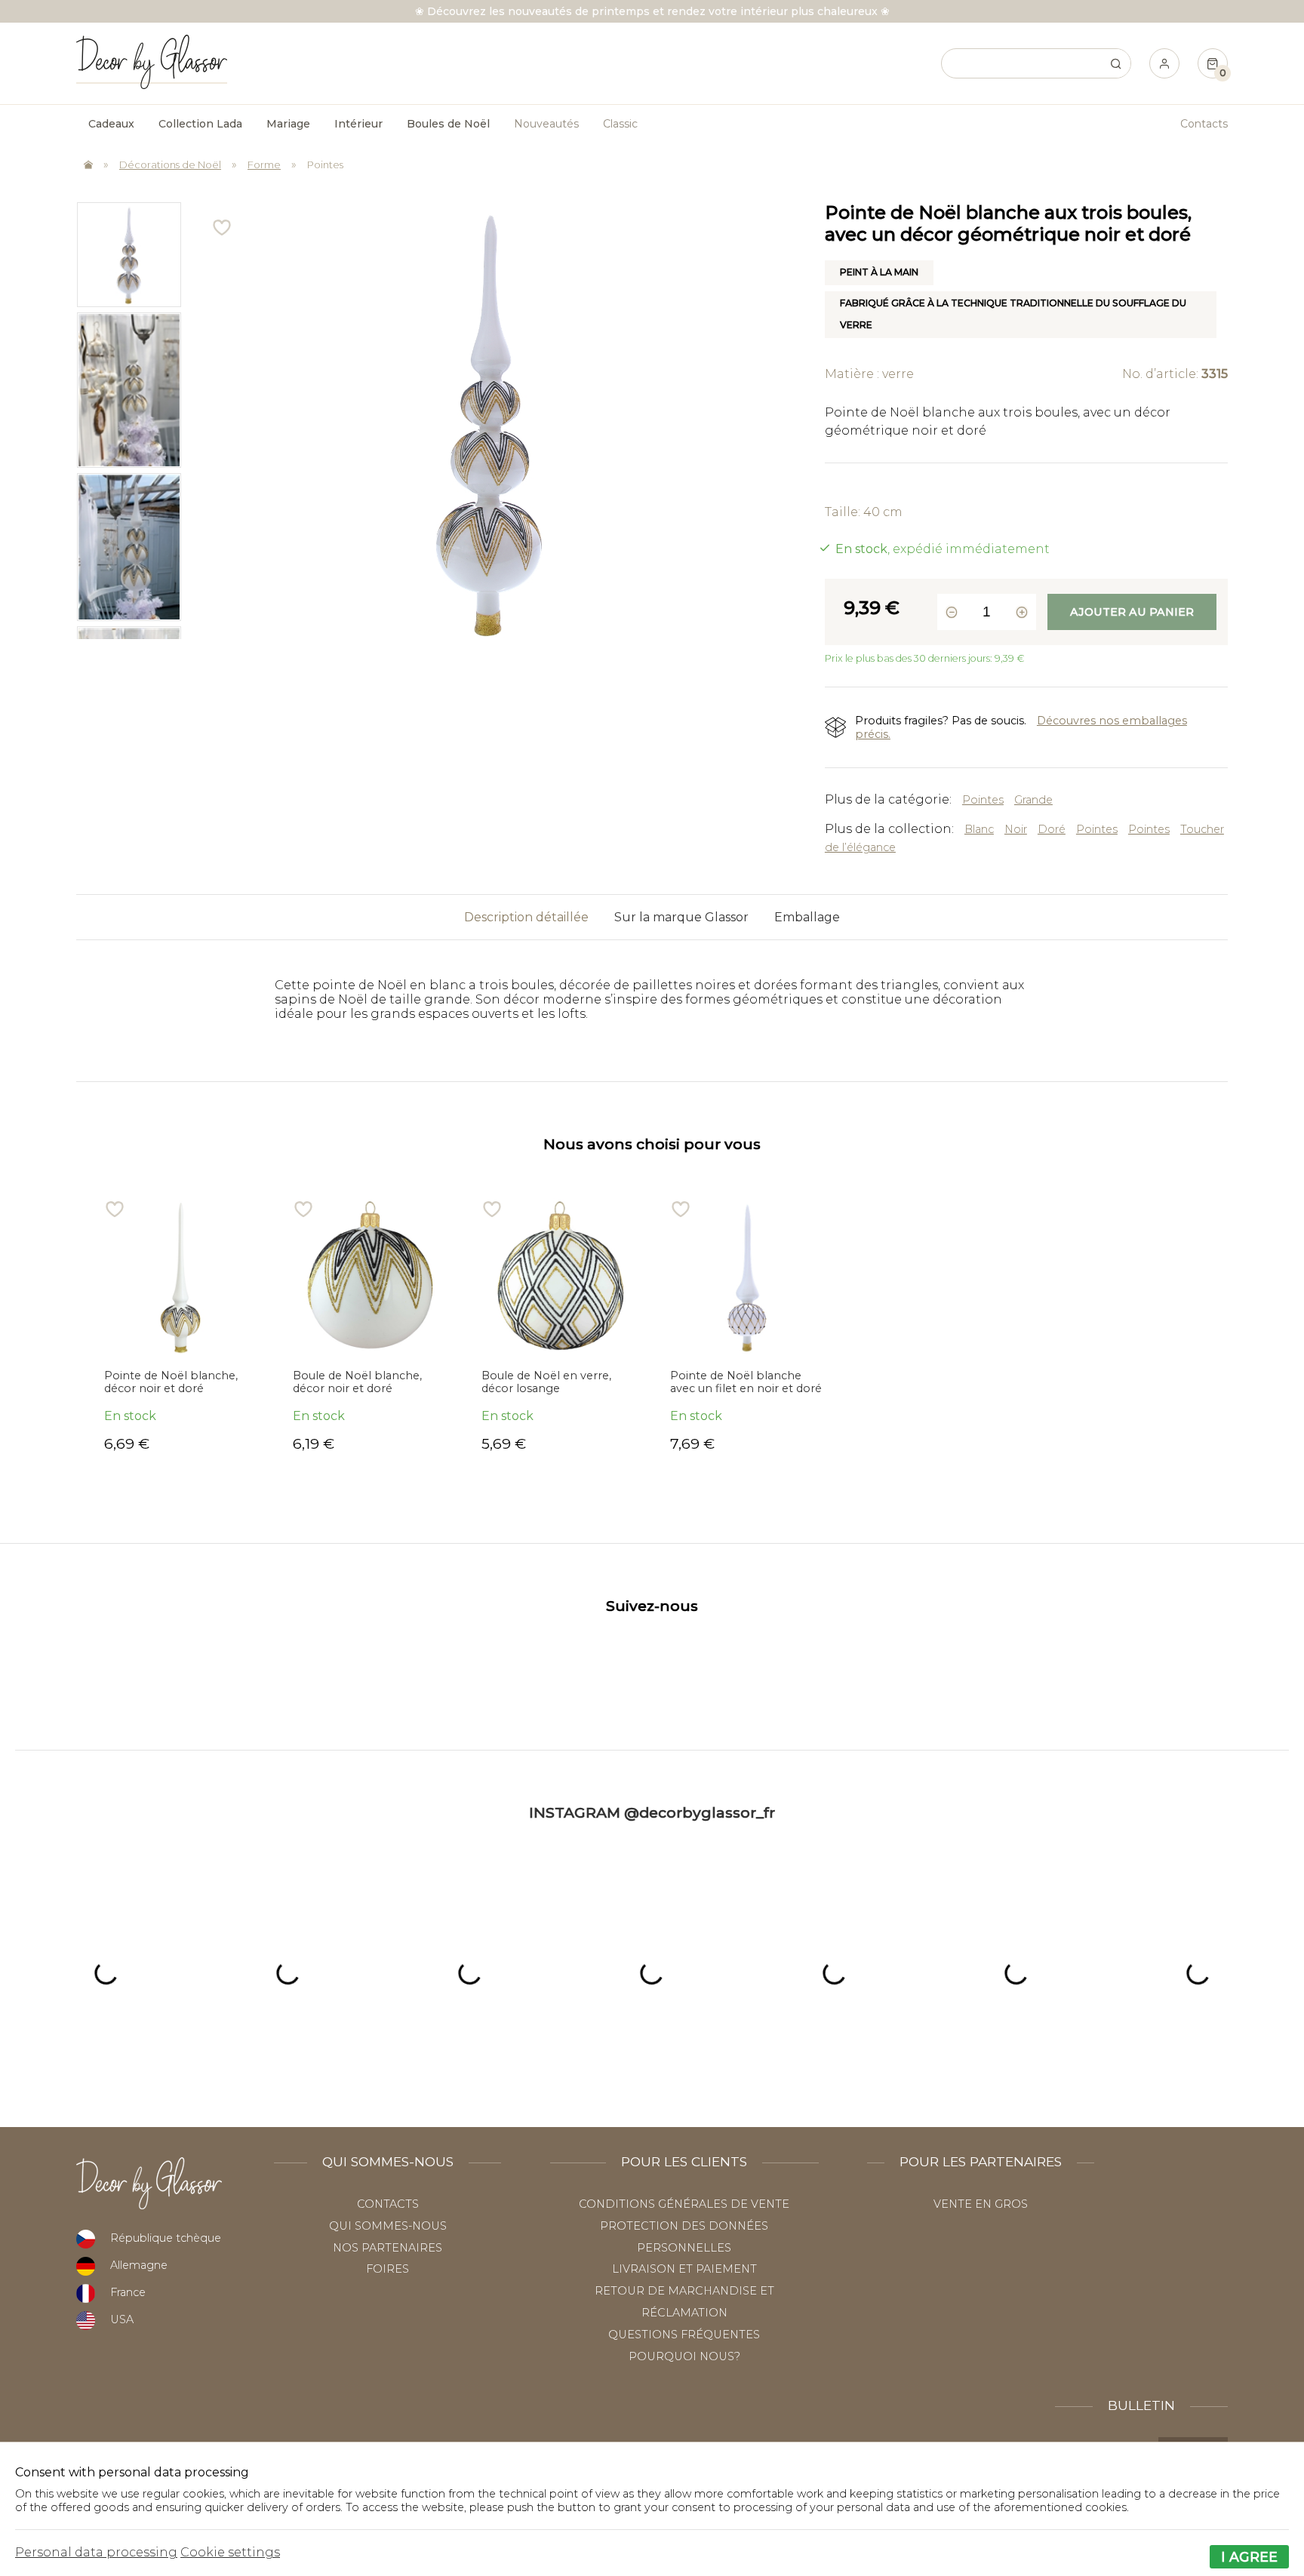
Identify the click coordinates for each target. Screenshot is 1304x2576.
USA (122, 2319)
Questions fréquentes (684, 2335)
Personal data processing (96, 2552)
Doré (1052, 829)
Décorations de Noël (170, 164)
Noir (1016, 829)
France (128, 2292)
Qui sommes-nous (388, 2226)
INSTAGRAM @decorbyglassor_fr (652, 1812)
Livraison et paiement (684, 2269)
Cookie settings (230, 2552)
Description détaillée (526, 917)
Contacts (1204, 124)
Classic (620, 124)
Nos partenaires (388, 2248)
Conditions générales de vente (684, 2204)
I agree (1249, 2557)
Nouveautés (546, 124)
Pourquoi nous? (684, 2356)
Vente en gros (981, 2204)
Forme (264, 164)
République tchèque (166, 2238)
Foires (388, 2269)
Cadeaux (111, 124)
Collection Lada (200, 124)
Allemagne (139, 2265)
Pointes (325, 164)
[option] (129, 254)
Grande (1033, 800)
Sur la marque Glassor (681, 917)
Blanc (979, 829)
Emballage (807, 917)
